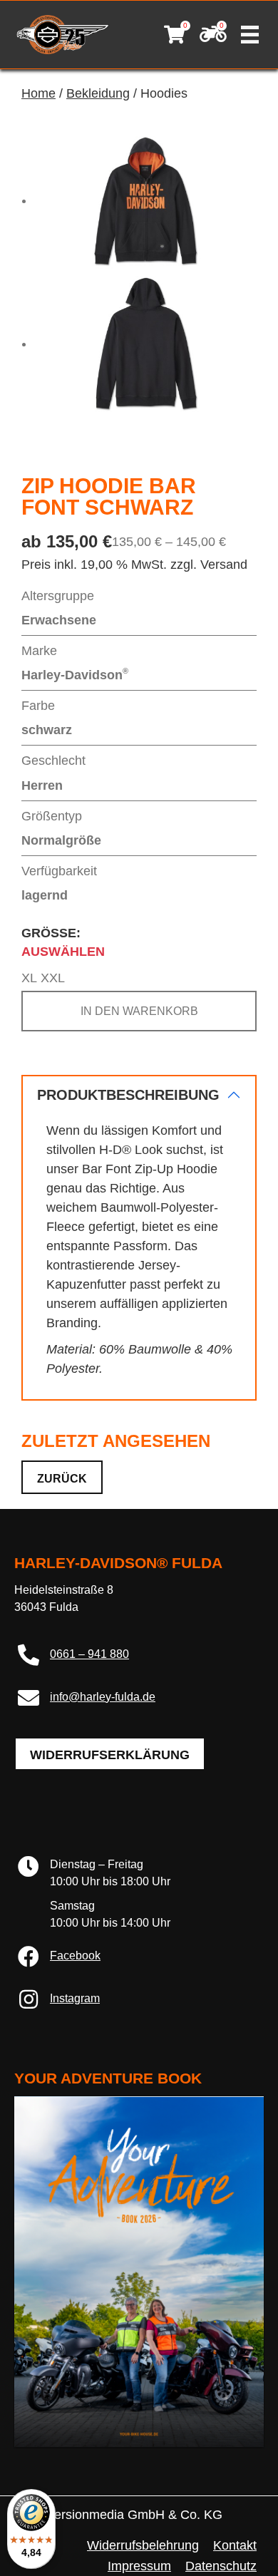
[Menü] (250, 35)
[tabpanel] (139, 1238)
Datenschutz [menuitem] (221, 2566)
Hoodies (164, 93)
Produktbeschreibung (128, 1095)
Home (38, 93)
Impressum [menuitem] (139, 2566)
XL (29, 978)
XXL (53, 978)
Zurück (62, 1479)
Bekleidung (98, 93)
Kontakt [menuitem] (235, 2545)
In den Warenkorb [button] (139, 1011)
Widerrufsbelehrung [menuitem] (143, 2545)
